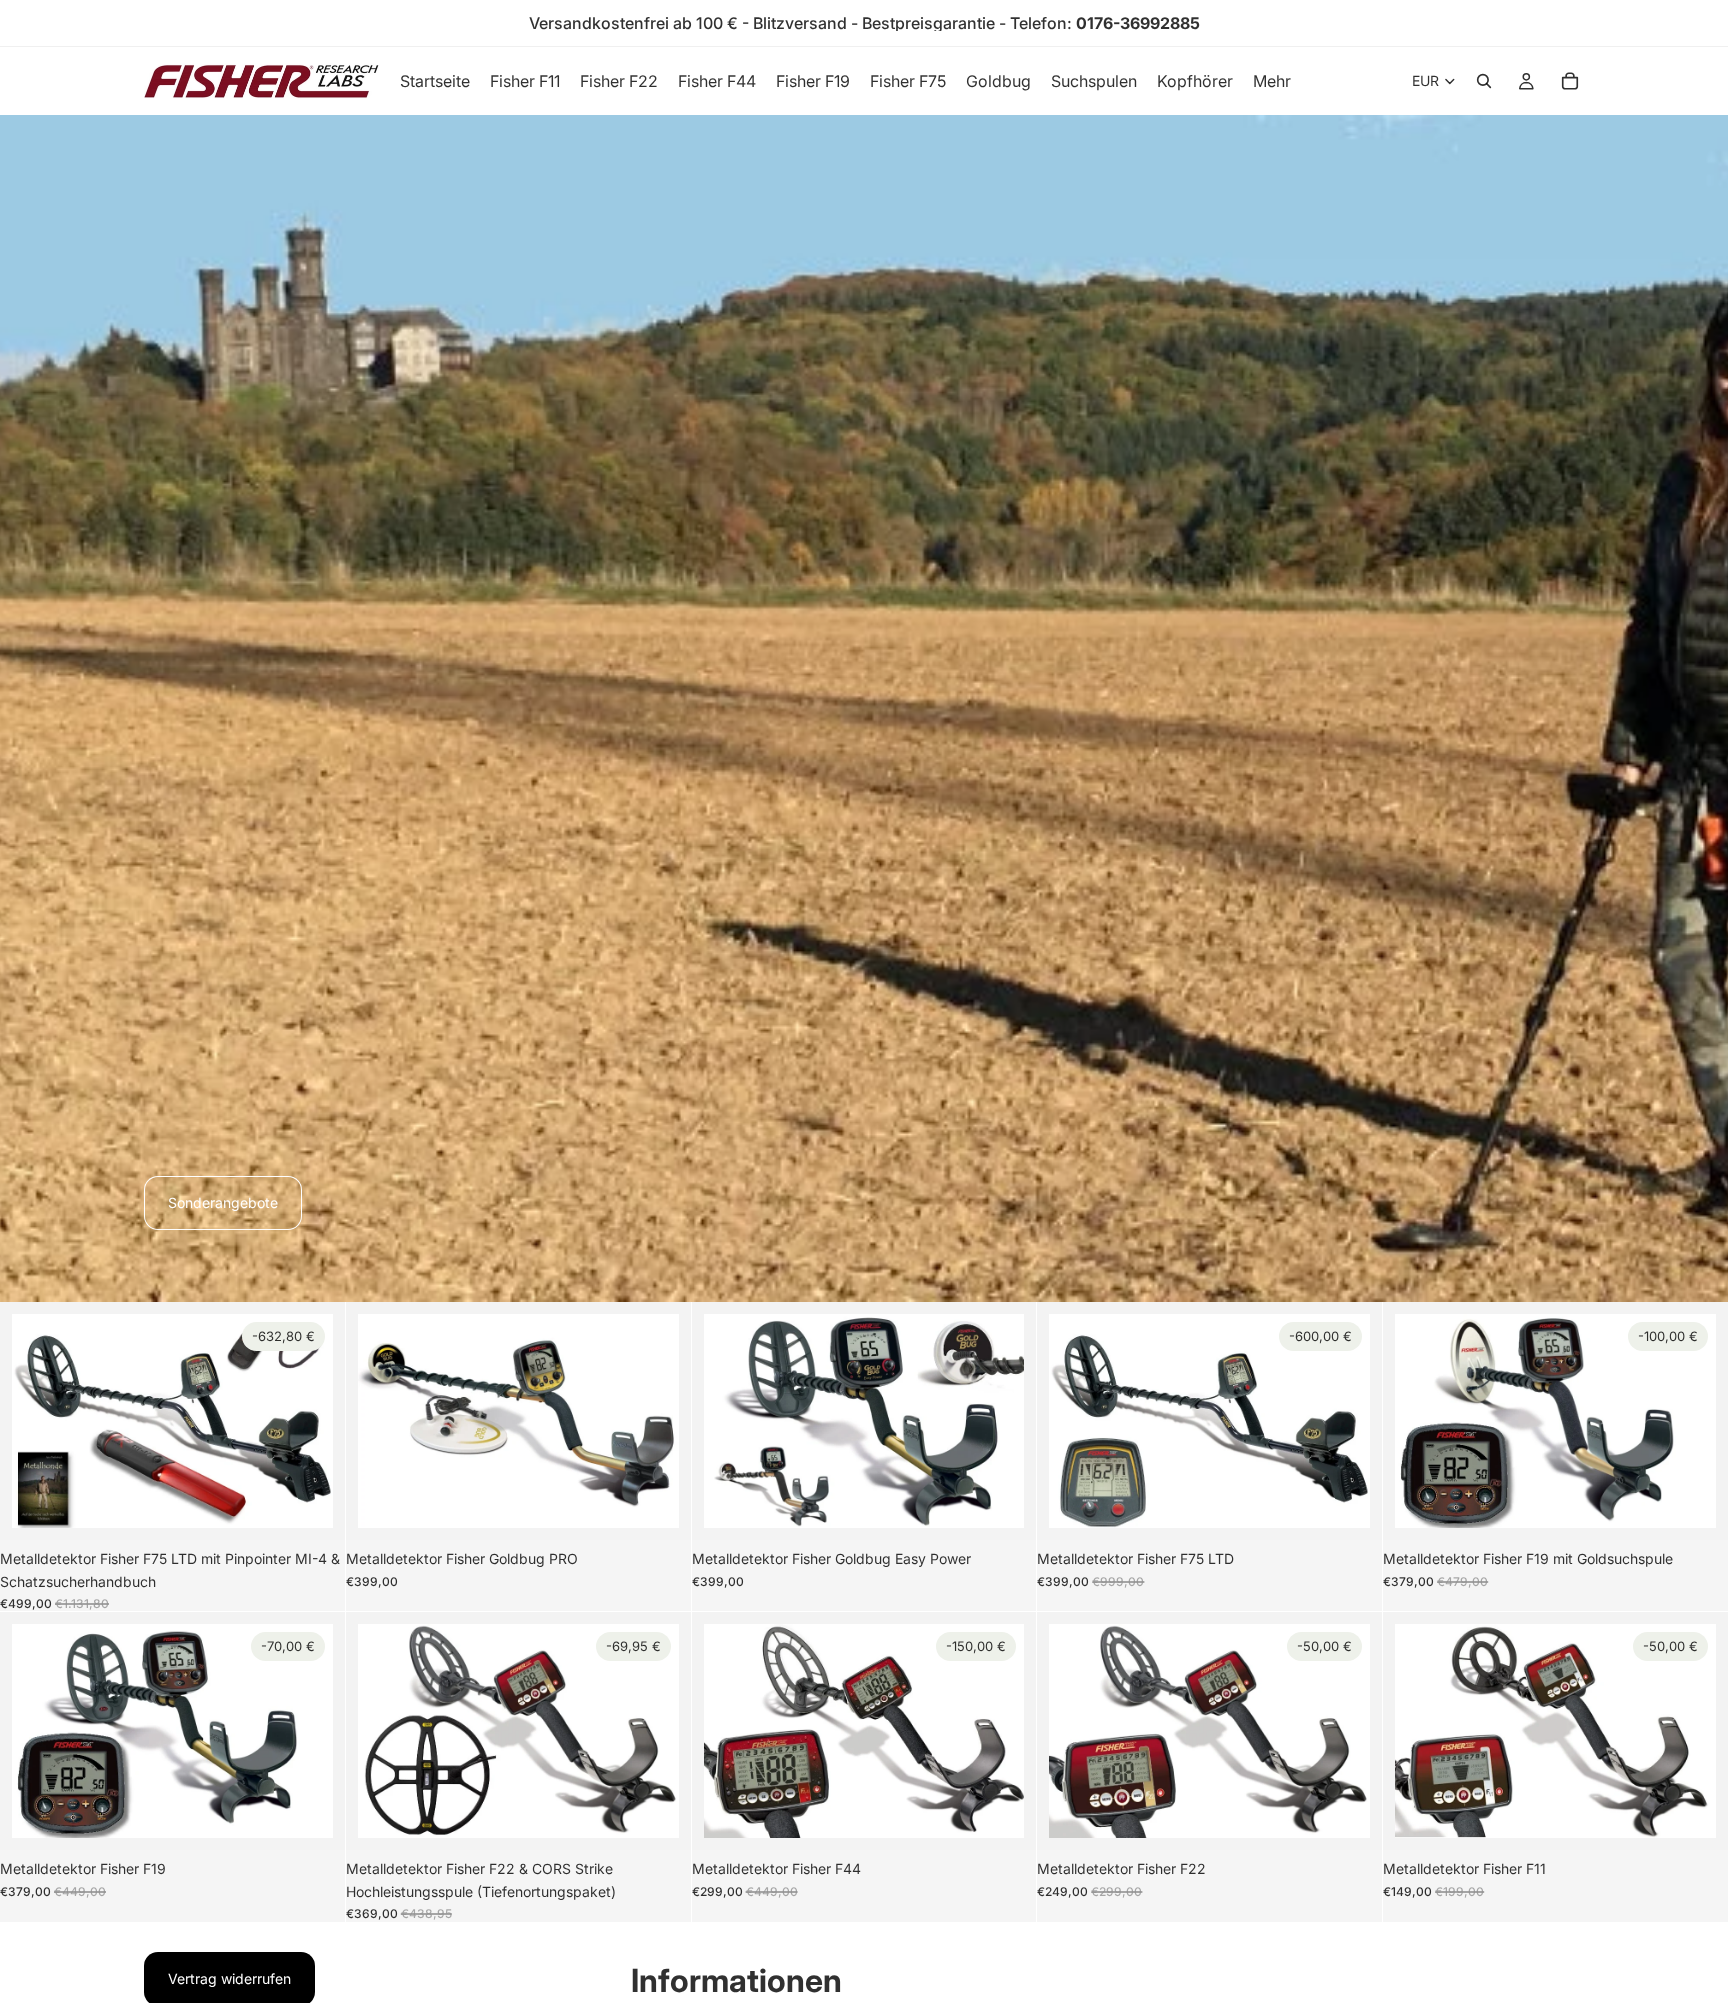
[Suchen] (1484, 81)
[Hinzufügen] (302, 1498)
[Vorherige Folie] (42, 1421)
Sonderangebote (223, 1202)
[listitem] (1272, 81)
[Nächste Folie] (303, 1421)
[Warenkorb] (1570, 81)
